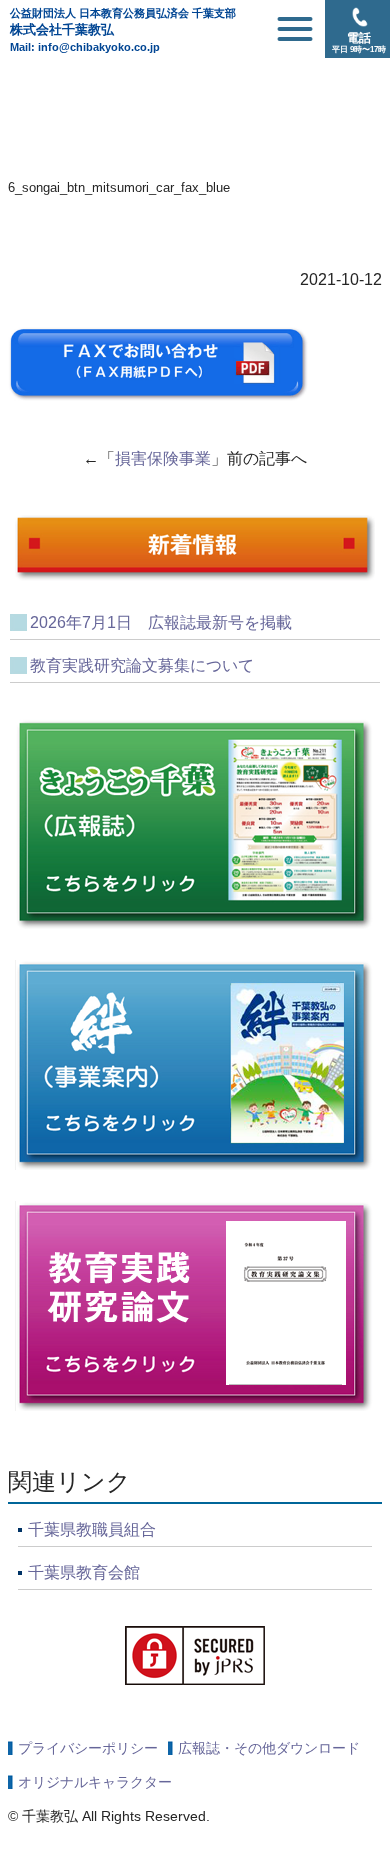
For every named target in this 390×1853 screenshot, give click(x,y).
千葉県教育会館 (84, 1572)
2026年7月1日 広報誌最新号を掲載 (161, 622)
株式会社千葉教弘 (123, 22)
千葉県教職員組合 (92, 1529)
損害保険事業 (163, 458)
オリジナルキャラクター (95, 1782)
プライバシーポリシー (88, 1748)
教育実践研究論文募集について (142, 665)
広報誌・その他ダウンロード (269, 1748)
